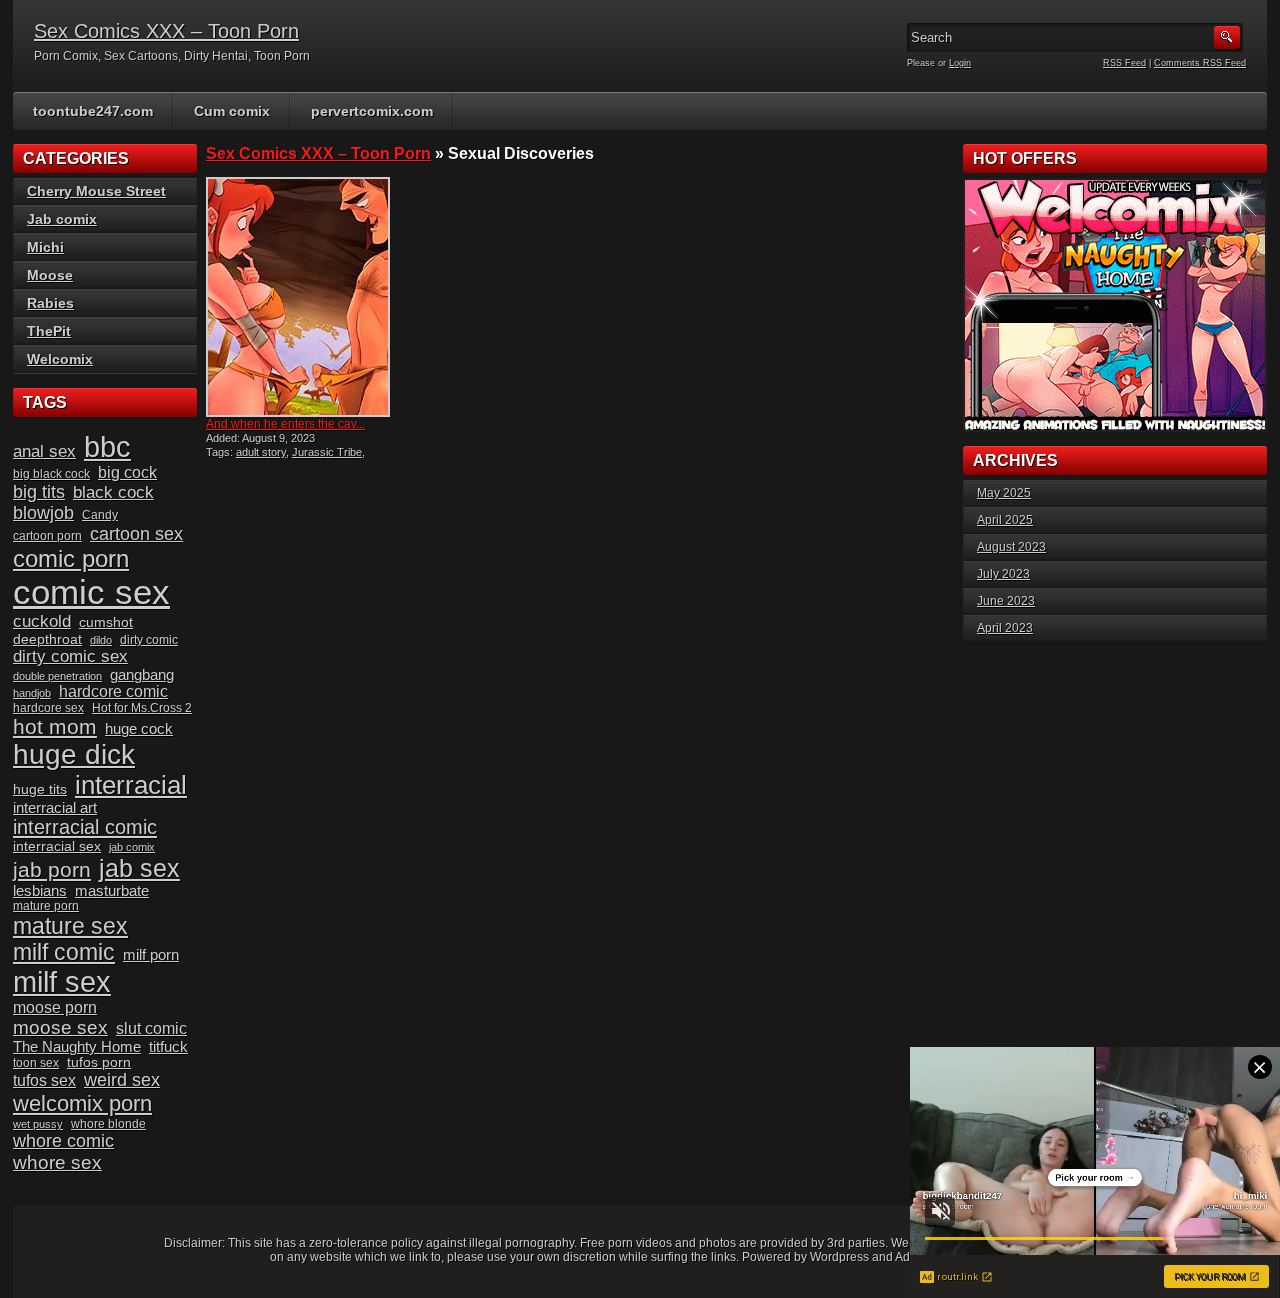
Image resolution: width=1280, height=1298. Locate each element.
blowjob (43, 513)
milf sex (62, 982)
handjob (32, 693)
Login (960, 63)
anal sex (44, 451)
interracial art (55, 808)
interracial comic (85, 827)
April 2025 (1005, 520)
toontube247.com (93, 111)
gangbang (142, 675)
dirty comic (149, 640)
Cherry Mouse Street (96, 191)
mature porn (46, 906)
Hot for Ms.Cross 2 (142, 708)
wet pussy (38, 1124)
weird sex (122, 1080)
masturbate (112, 891)
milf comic (64, 952)
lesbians (40, 891)
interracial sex (57, 846)
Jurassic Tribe (327, 452)
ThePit (49, 331)
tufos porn (99, 1062)
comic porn (71, 558)
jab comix (132, 847)
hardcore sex (48, 708)
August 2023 (1011, 547)
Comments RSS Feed (1200, 63)
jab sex (139, 868)
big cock (127, 472)
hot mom (55, 726)
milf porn (151, 955)
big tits (39, 492)
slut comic (151, 1028)
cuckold (42, 621)
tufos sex (44, 1080)
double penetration (57, 676)
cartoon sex (136, 534)
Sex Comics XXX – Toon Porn (166, 31)
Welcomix (60, 359)
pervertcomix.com (372, 111)
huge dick (74, 754)
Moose (50, 275)
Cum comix (232, 111)
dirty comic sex (70, 656)
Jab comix (62, 219)
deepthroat (47, 639)
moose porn (55, 1007)
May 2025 (1004, 493)
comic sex (91, 592)
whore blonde (108, 1124)
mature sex (70, 926)
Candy (100, 515)
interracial (131, 785)
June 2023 (1006, 601)
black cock (113, 492)
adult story (261, 452)
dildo (101, 640)
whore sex (57, 1162)
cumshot (106, 622)
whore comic (63, 1141)
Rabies (50, 303)
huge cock (139, 729)
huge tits (40, 789)
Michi (45, 247)
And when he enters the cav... (285, 424)
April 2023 (1005, 628)
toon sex (36, 1063)
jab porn (52, 869)
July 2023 (1003, 574)
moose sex (60, 1027)
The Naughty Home (77, 1047)
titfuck (168, 1047)
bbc (107, 447)
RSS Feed (1124, 63)
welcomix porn (82, 1103)
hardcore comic (113, 691)
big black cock (51, 474)
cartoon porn (47, 536)
